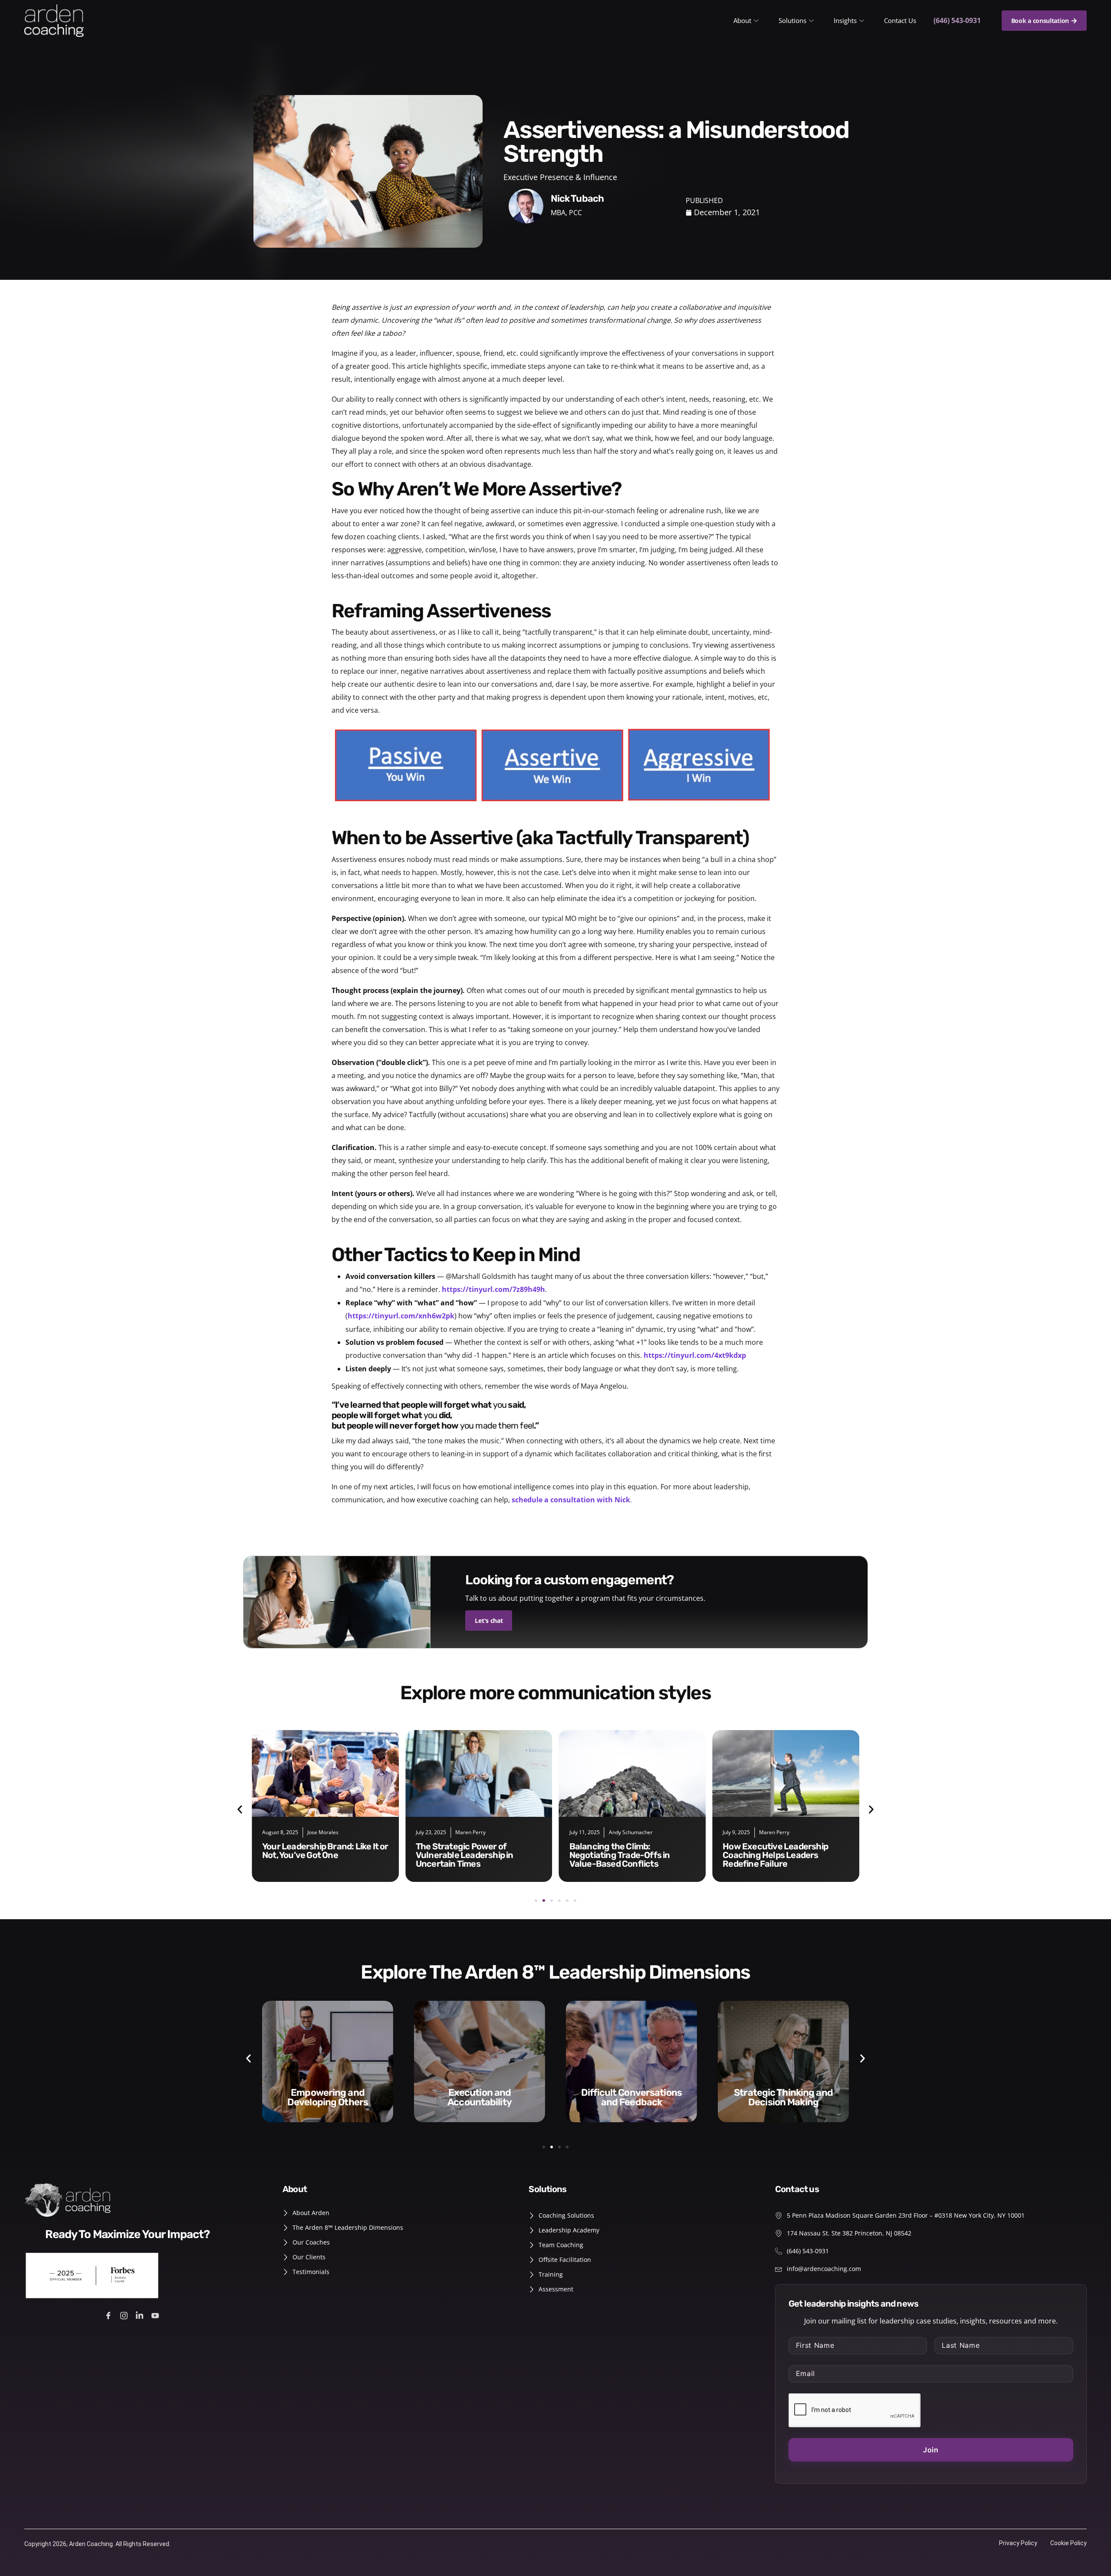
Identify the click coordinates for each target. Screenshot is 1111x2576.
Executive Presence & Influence (560, 177)
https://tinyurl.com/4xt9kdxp (695, 1355)
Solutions (792, 20)
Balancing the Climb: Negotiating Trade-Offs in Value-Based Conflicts (466, 1855)
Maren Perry (317, 1832)
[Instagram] (125, 2315)
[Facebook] (110, 2315)
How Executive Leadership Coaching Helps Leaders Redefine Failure (622, 1855)
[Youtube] (156, 2315)
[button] (240, 1810)
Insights (845, 20)
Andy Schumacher (477, 1832)
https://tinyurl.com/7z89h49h (493, 1289)
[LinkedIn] (141, 2315)
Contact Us (900, 20)
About (742, 20)
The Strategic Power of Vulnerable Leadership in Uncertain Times (311, 1855)
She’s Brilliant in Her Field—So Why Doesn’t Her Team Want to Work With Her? (782, 1855)
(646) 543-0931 (957, 20)
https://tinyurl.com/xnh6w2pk (401, 1316)
